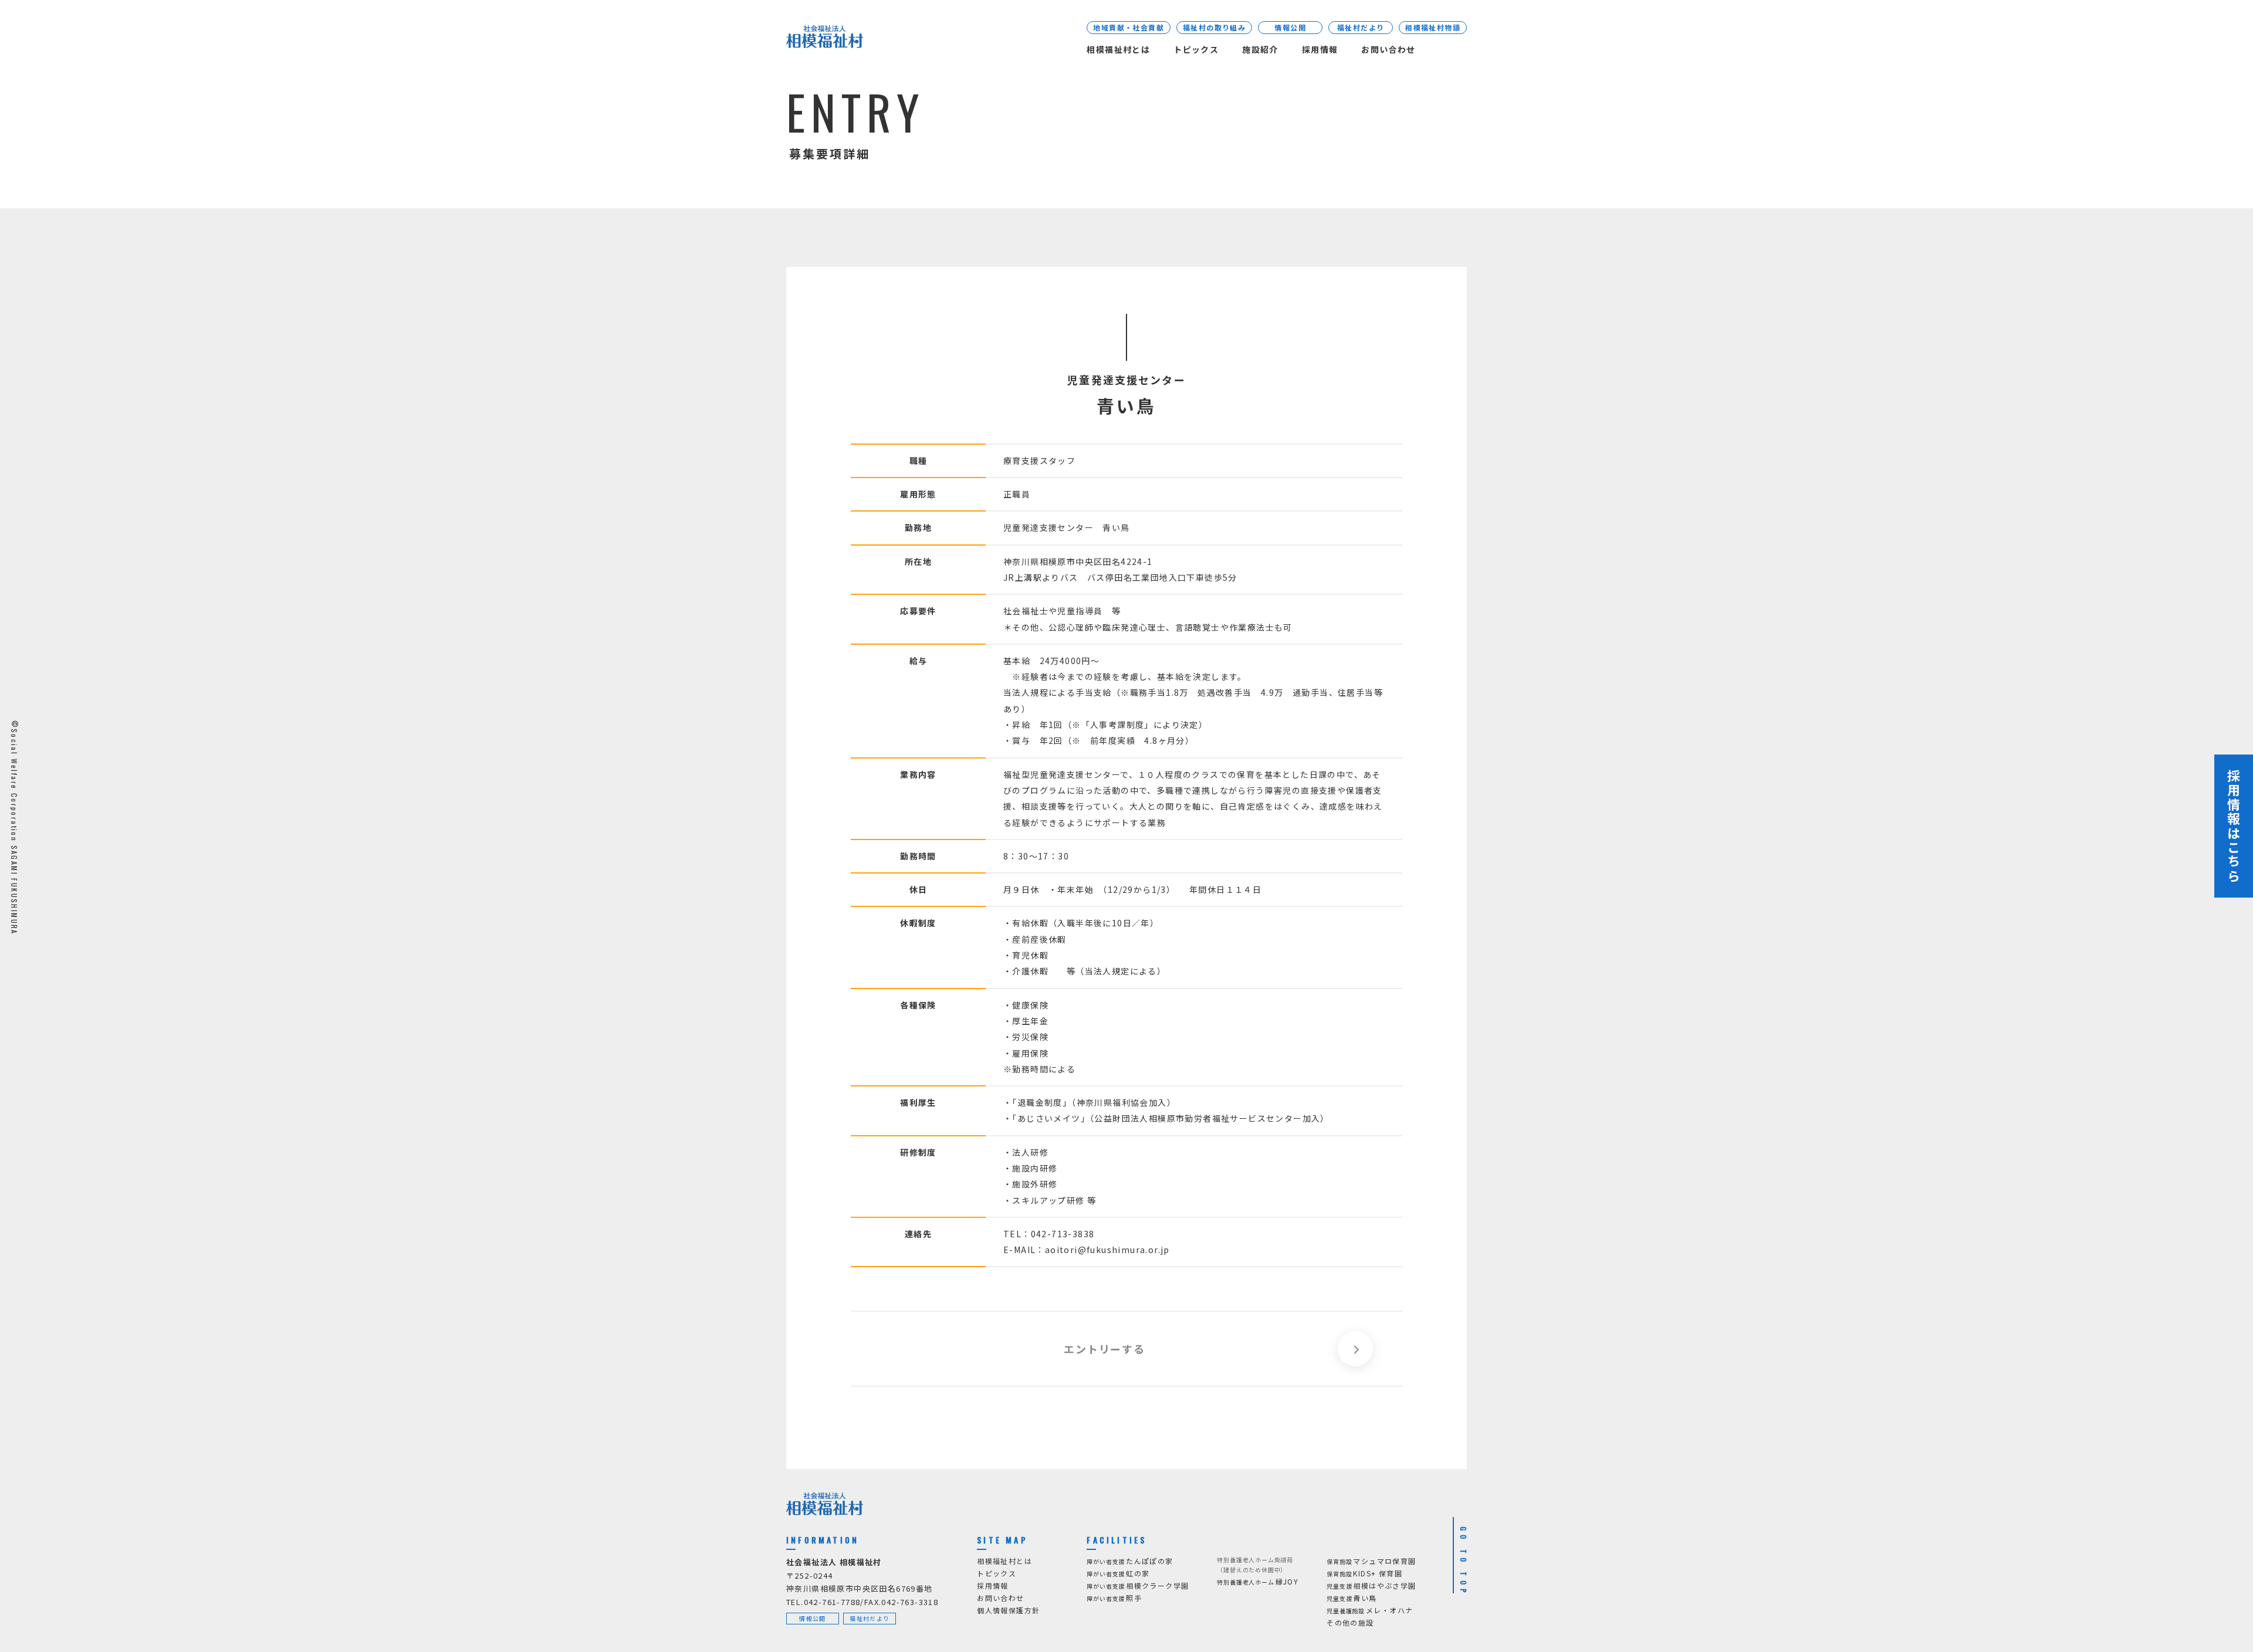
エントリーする (1104, 1349)
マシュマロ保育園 (1371, 1561)
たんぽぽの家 (1130, 1561)
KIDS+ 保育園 (1364, 1573)
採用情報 (1320, 49)
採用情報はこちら (2234, 826)
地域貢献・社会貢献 (1129, 27)
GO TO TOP (1464, 1562)
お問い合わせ (1388, 49)
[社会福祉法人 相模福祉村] (825, 39)
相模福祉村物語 (1433, 27)
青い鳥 (1352, 1598)
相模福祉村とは (1118, 49)
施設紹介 (1260, 49)
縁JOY (1258, 1581)
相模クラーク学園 (1138, 1585)
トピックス (1196, 49)
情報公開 (1290, 27)
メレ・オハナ (1370, 1610)
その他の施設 (1350, 1622)
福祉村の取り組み (1214, 27)
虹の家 (1118, 1573)
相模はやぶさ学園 (1371, 1585)
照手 (1114, 1598)
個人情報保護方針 (1008, 1610)
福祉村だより (1361, 27)
